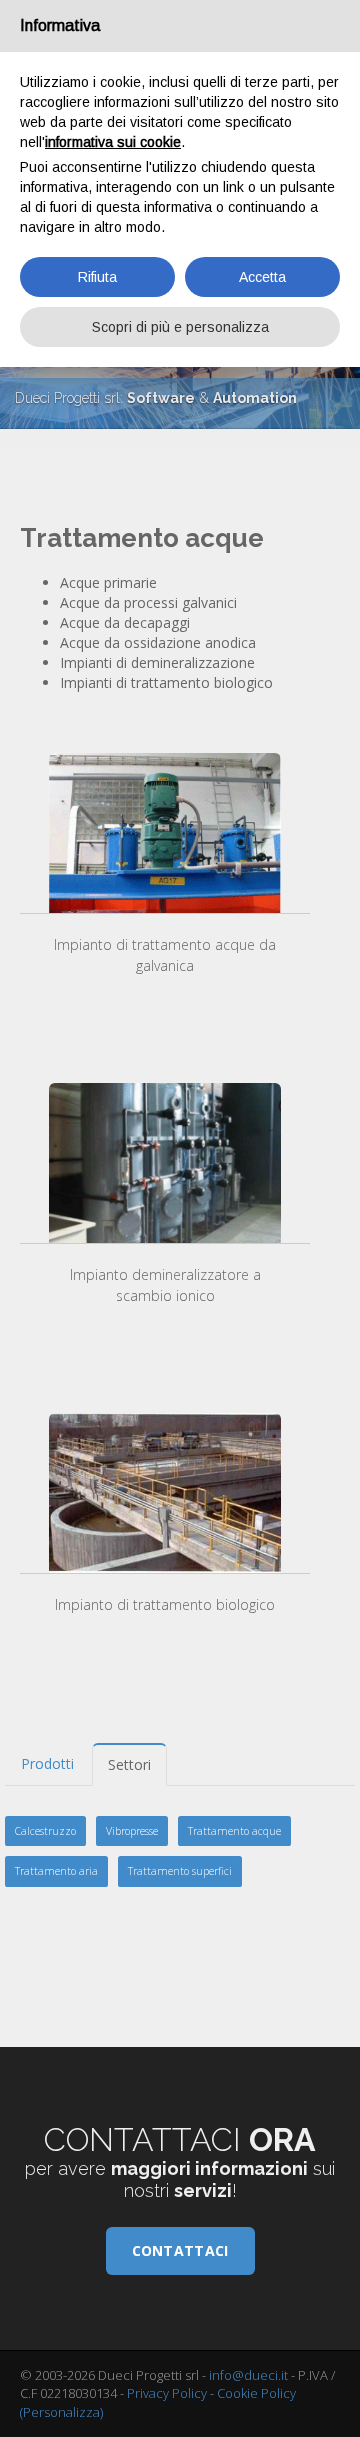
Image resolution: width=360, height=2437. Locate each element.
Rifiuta (97, 277)
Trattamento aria (56, 1871)
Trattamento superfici (180, 1871)
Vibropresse (132, 1831)
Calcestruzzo (45, 1831)
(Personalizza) (61, 2412)
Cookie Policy (256, 2393)
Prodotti (47, 1763)
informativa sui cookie (113, 142)
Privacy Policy (167, 2393)
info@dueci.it (248, 2375)
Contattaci (180, 2250)
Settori (129, 1764)
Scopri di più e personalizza (180, 327)
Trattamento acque (234, 1831)
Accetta (262, 277)
